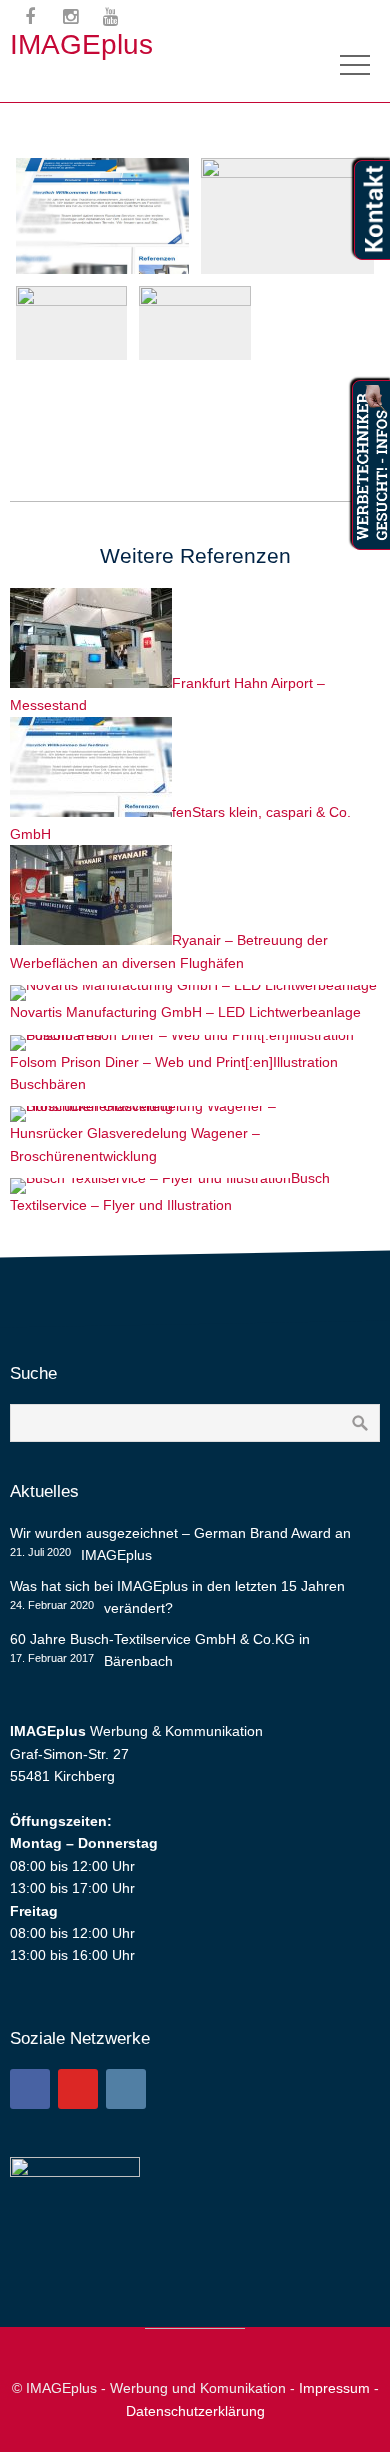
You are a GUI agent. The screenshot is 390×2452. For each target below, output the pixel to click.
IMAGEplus (81, 44)
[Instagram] (126, 2089)
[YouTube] (78, 2089)
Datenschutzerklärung (195, 2411)
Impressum (334, 2388)
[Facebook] (30, 2089)
